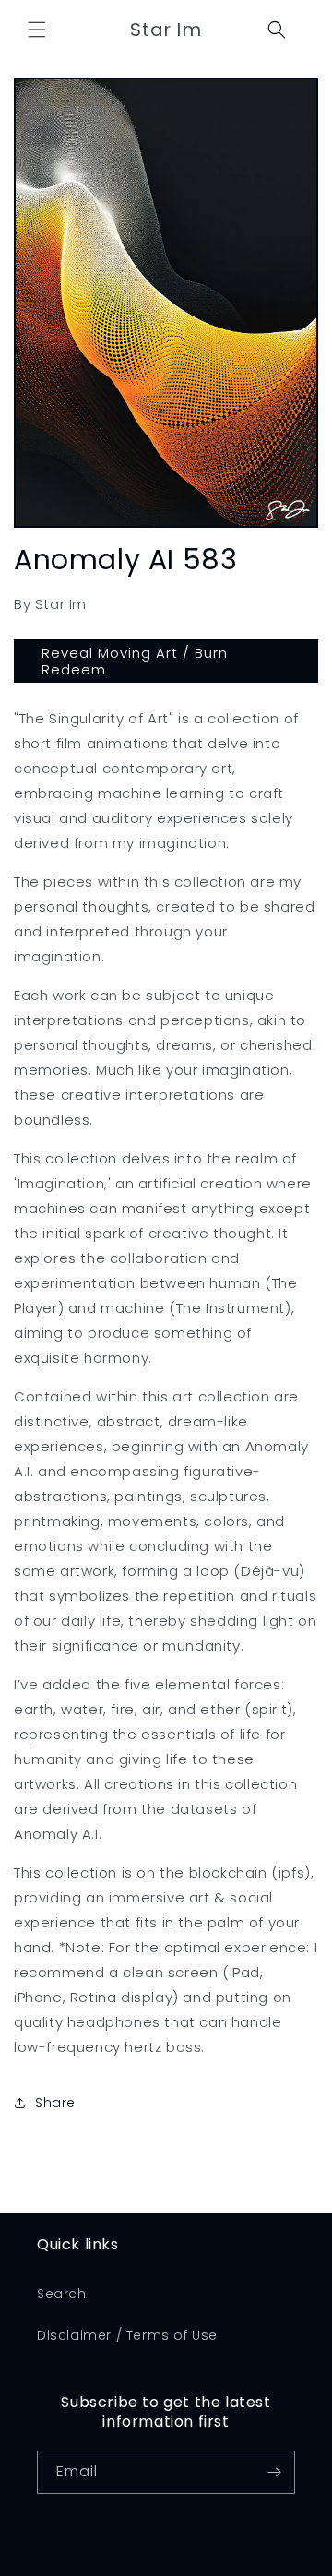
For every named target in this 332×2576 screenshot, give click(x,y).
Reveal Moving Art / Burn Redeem (135, 661)
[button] (37, 30)
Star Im (190, 2563)
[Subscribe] (274, 2472)
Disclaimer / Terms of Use (127, 2335)
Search (62, 2294)
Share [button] (55, 2103)
